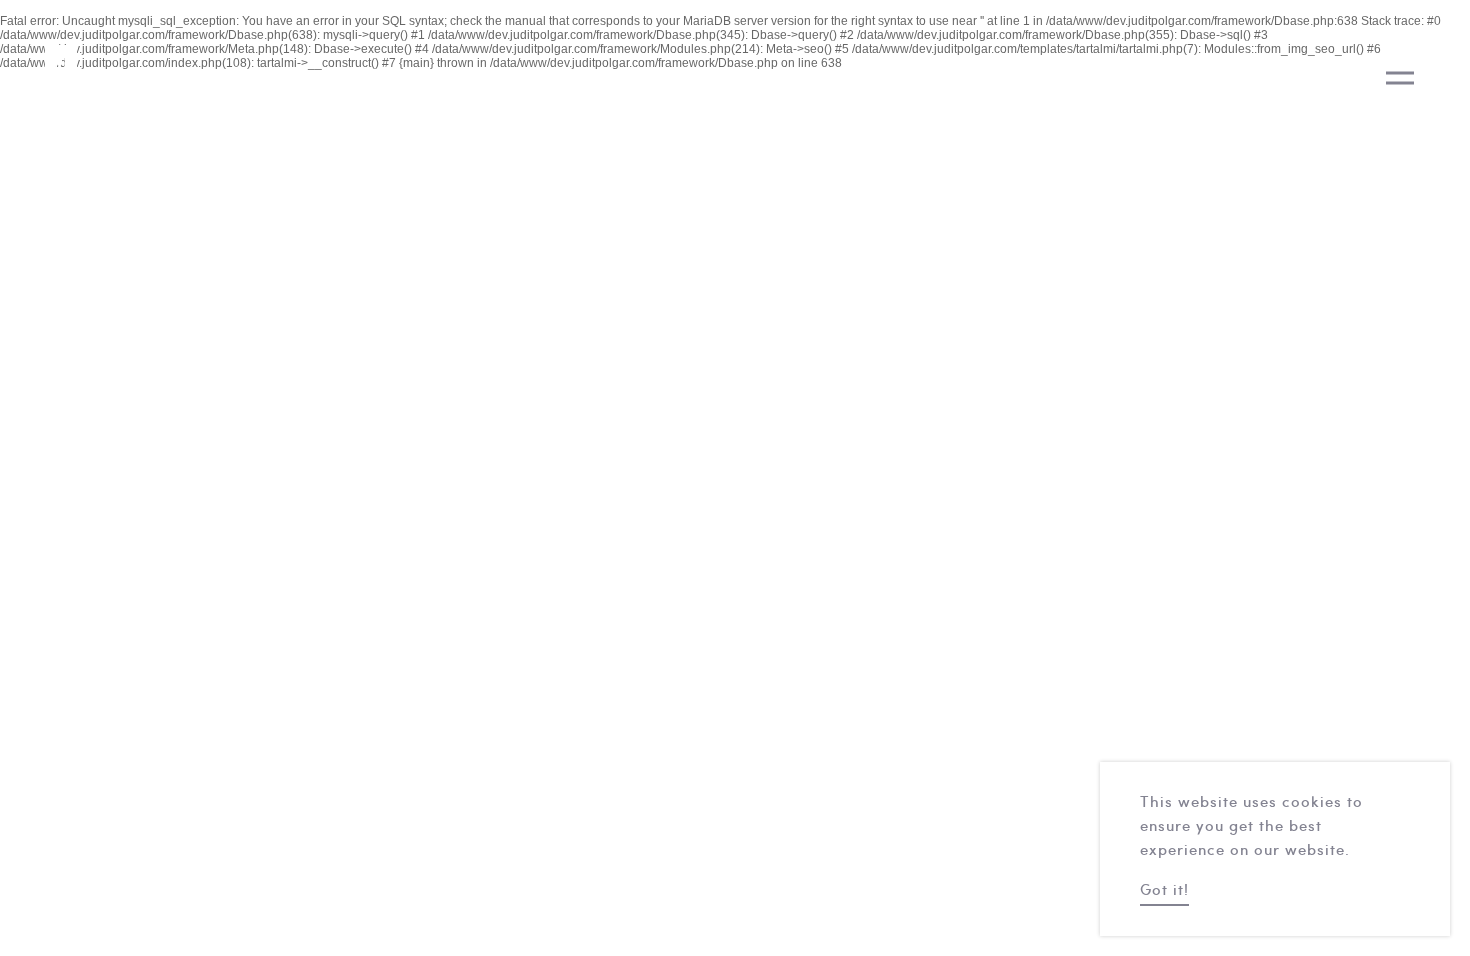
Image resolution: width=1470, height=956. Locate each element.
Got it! (1164, 891)
